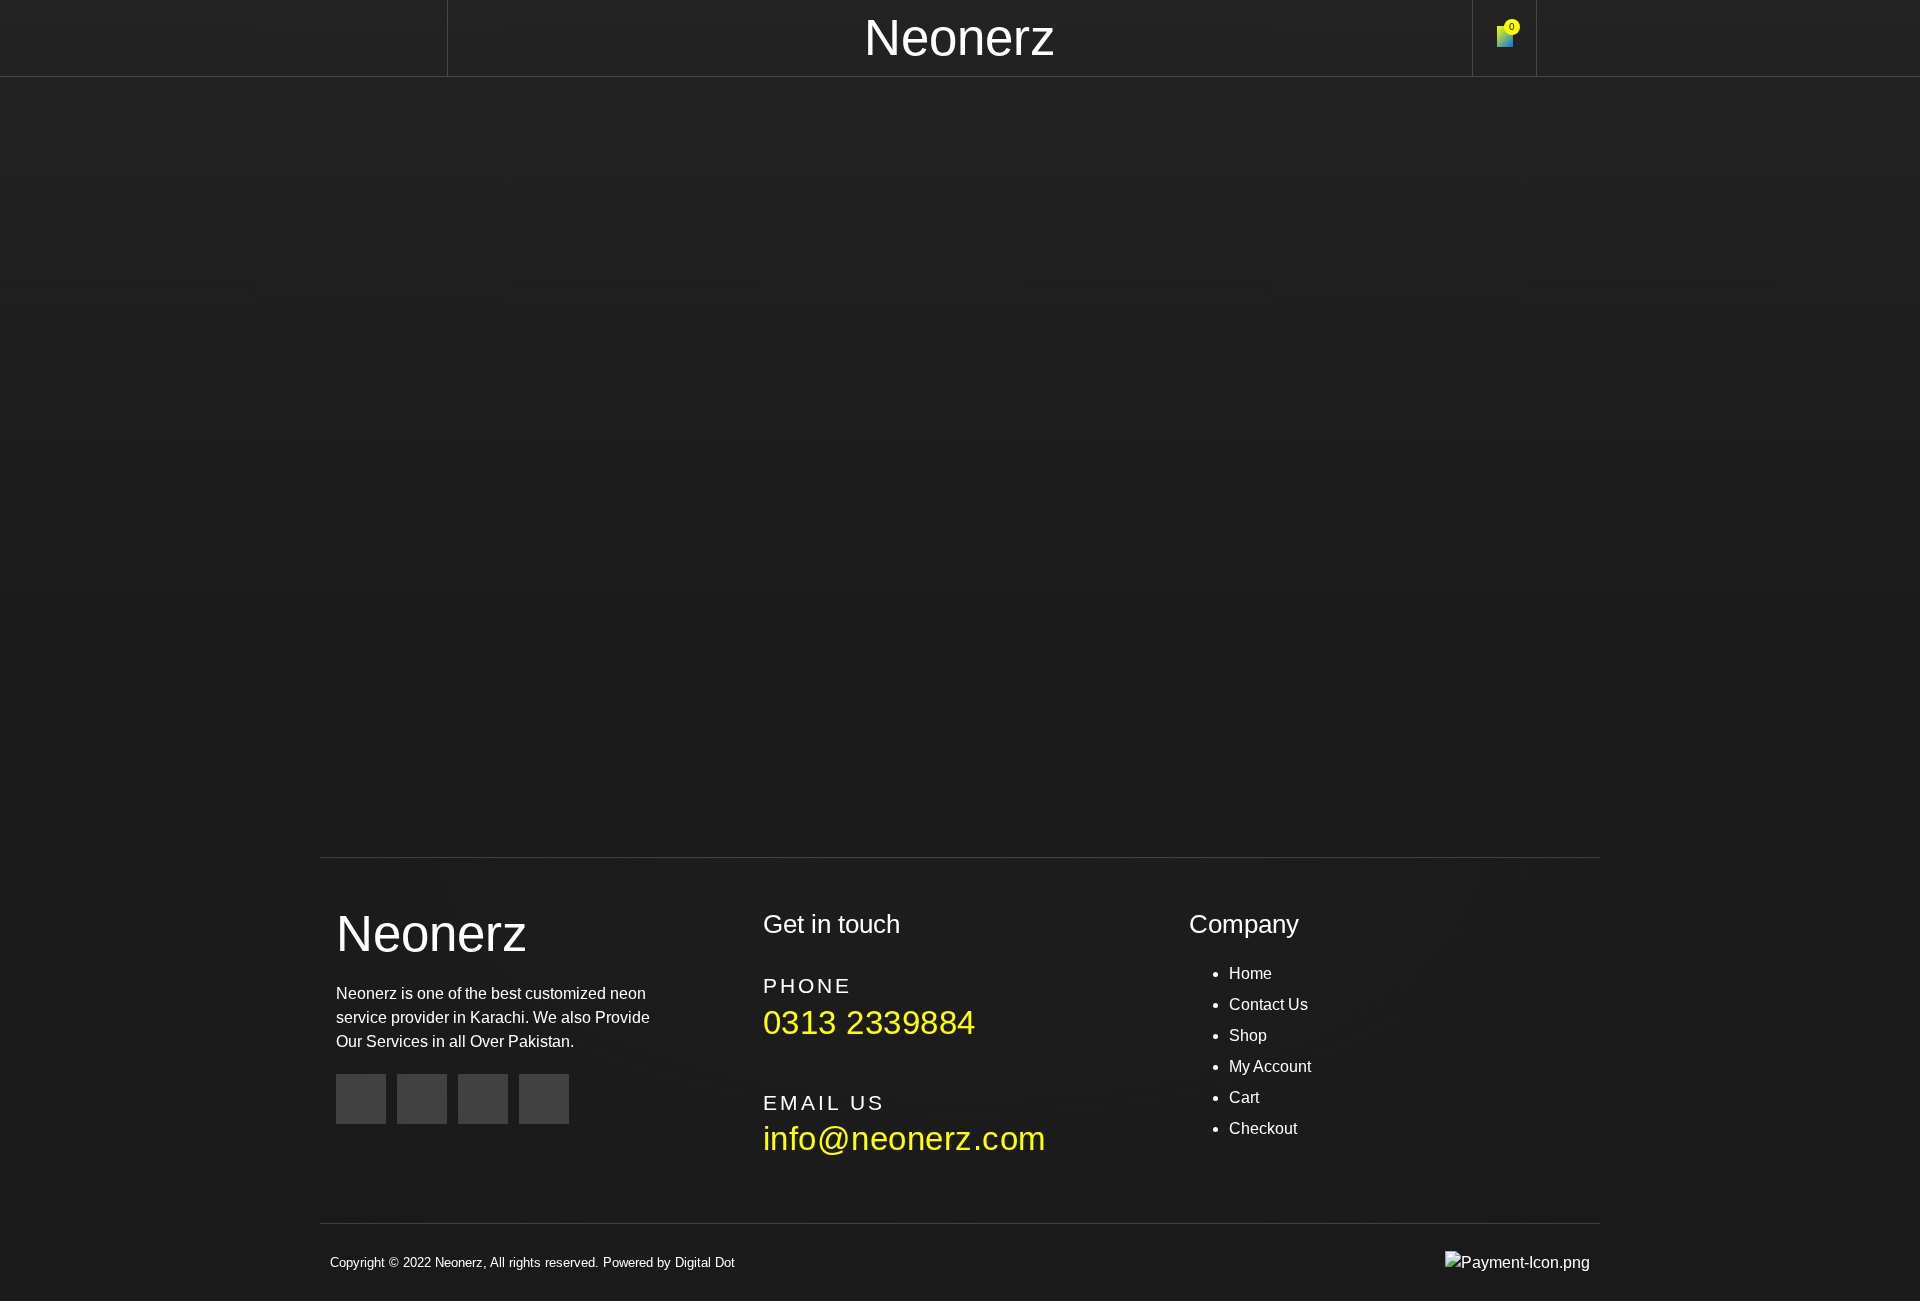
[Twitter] (483, 1099)
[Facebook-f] (361, 1099)
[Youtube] (544, 1099)
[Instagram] (422, 1099)
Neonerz (960, 37)
